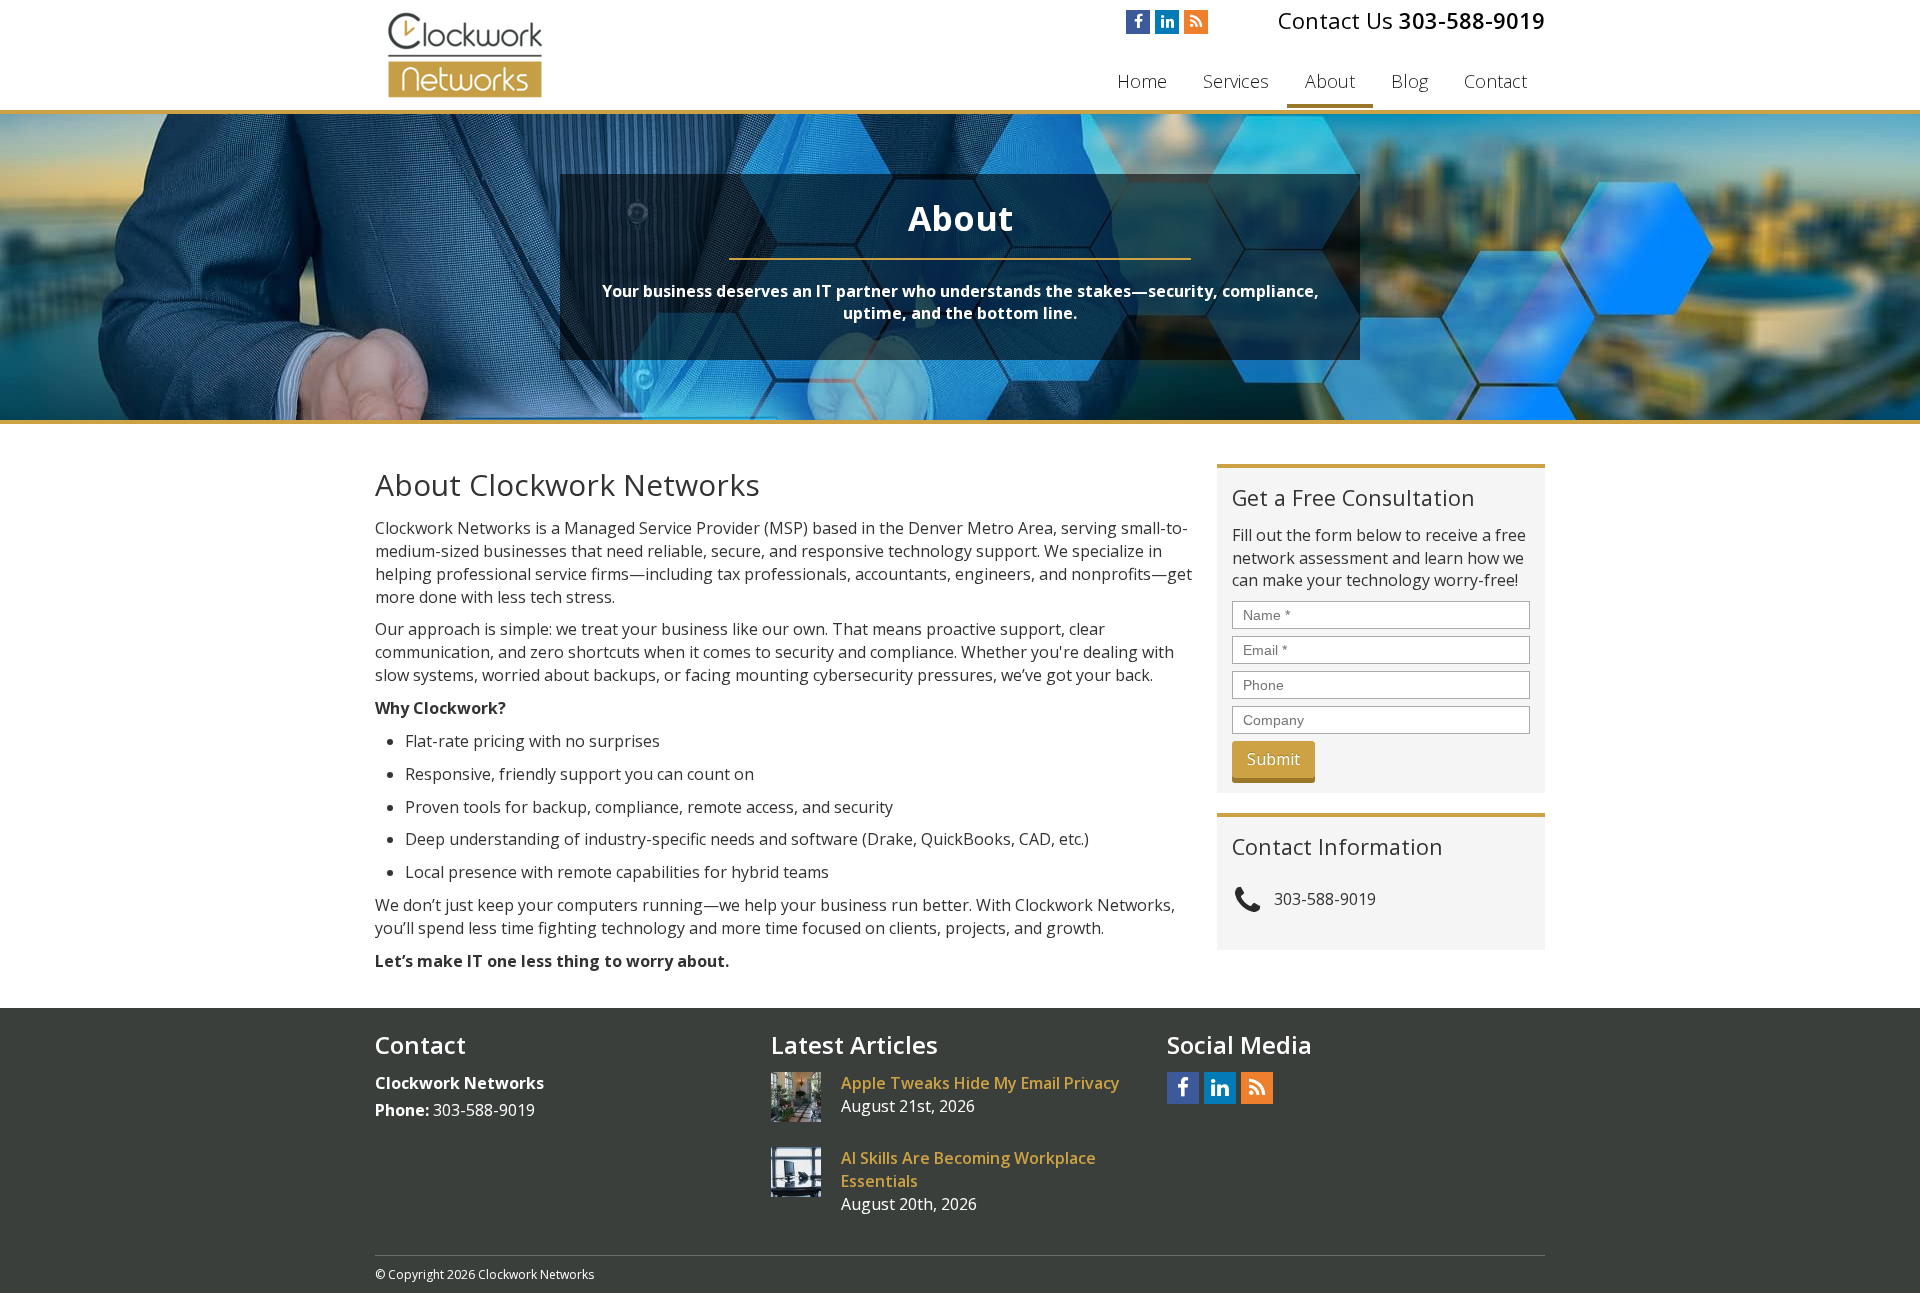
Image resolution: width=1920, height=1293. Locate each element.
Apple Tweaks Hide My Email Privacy (980, 1083)
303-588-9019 (1472, 20)
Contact (1495, 81)
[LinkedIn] (1167, 22)
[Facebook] (1138, 22)
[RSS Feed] (1196, 22)
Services (1236, 81)
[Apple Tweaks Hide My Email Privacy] (796, 1097)
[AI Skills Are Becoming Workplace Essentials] (796, 1172)
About (1330, 81)
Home (1142, 81)
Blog (1409, 81)
